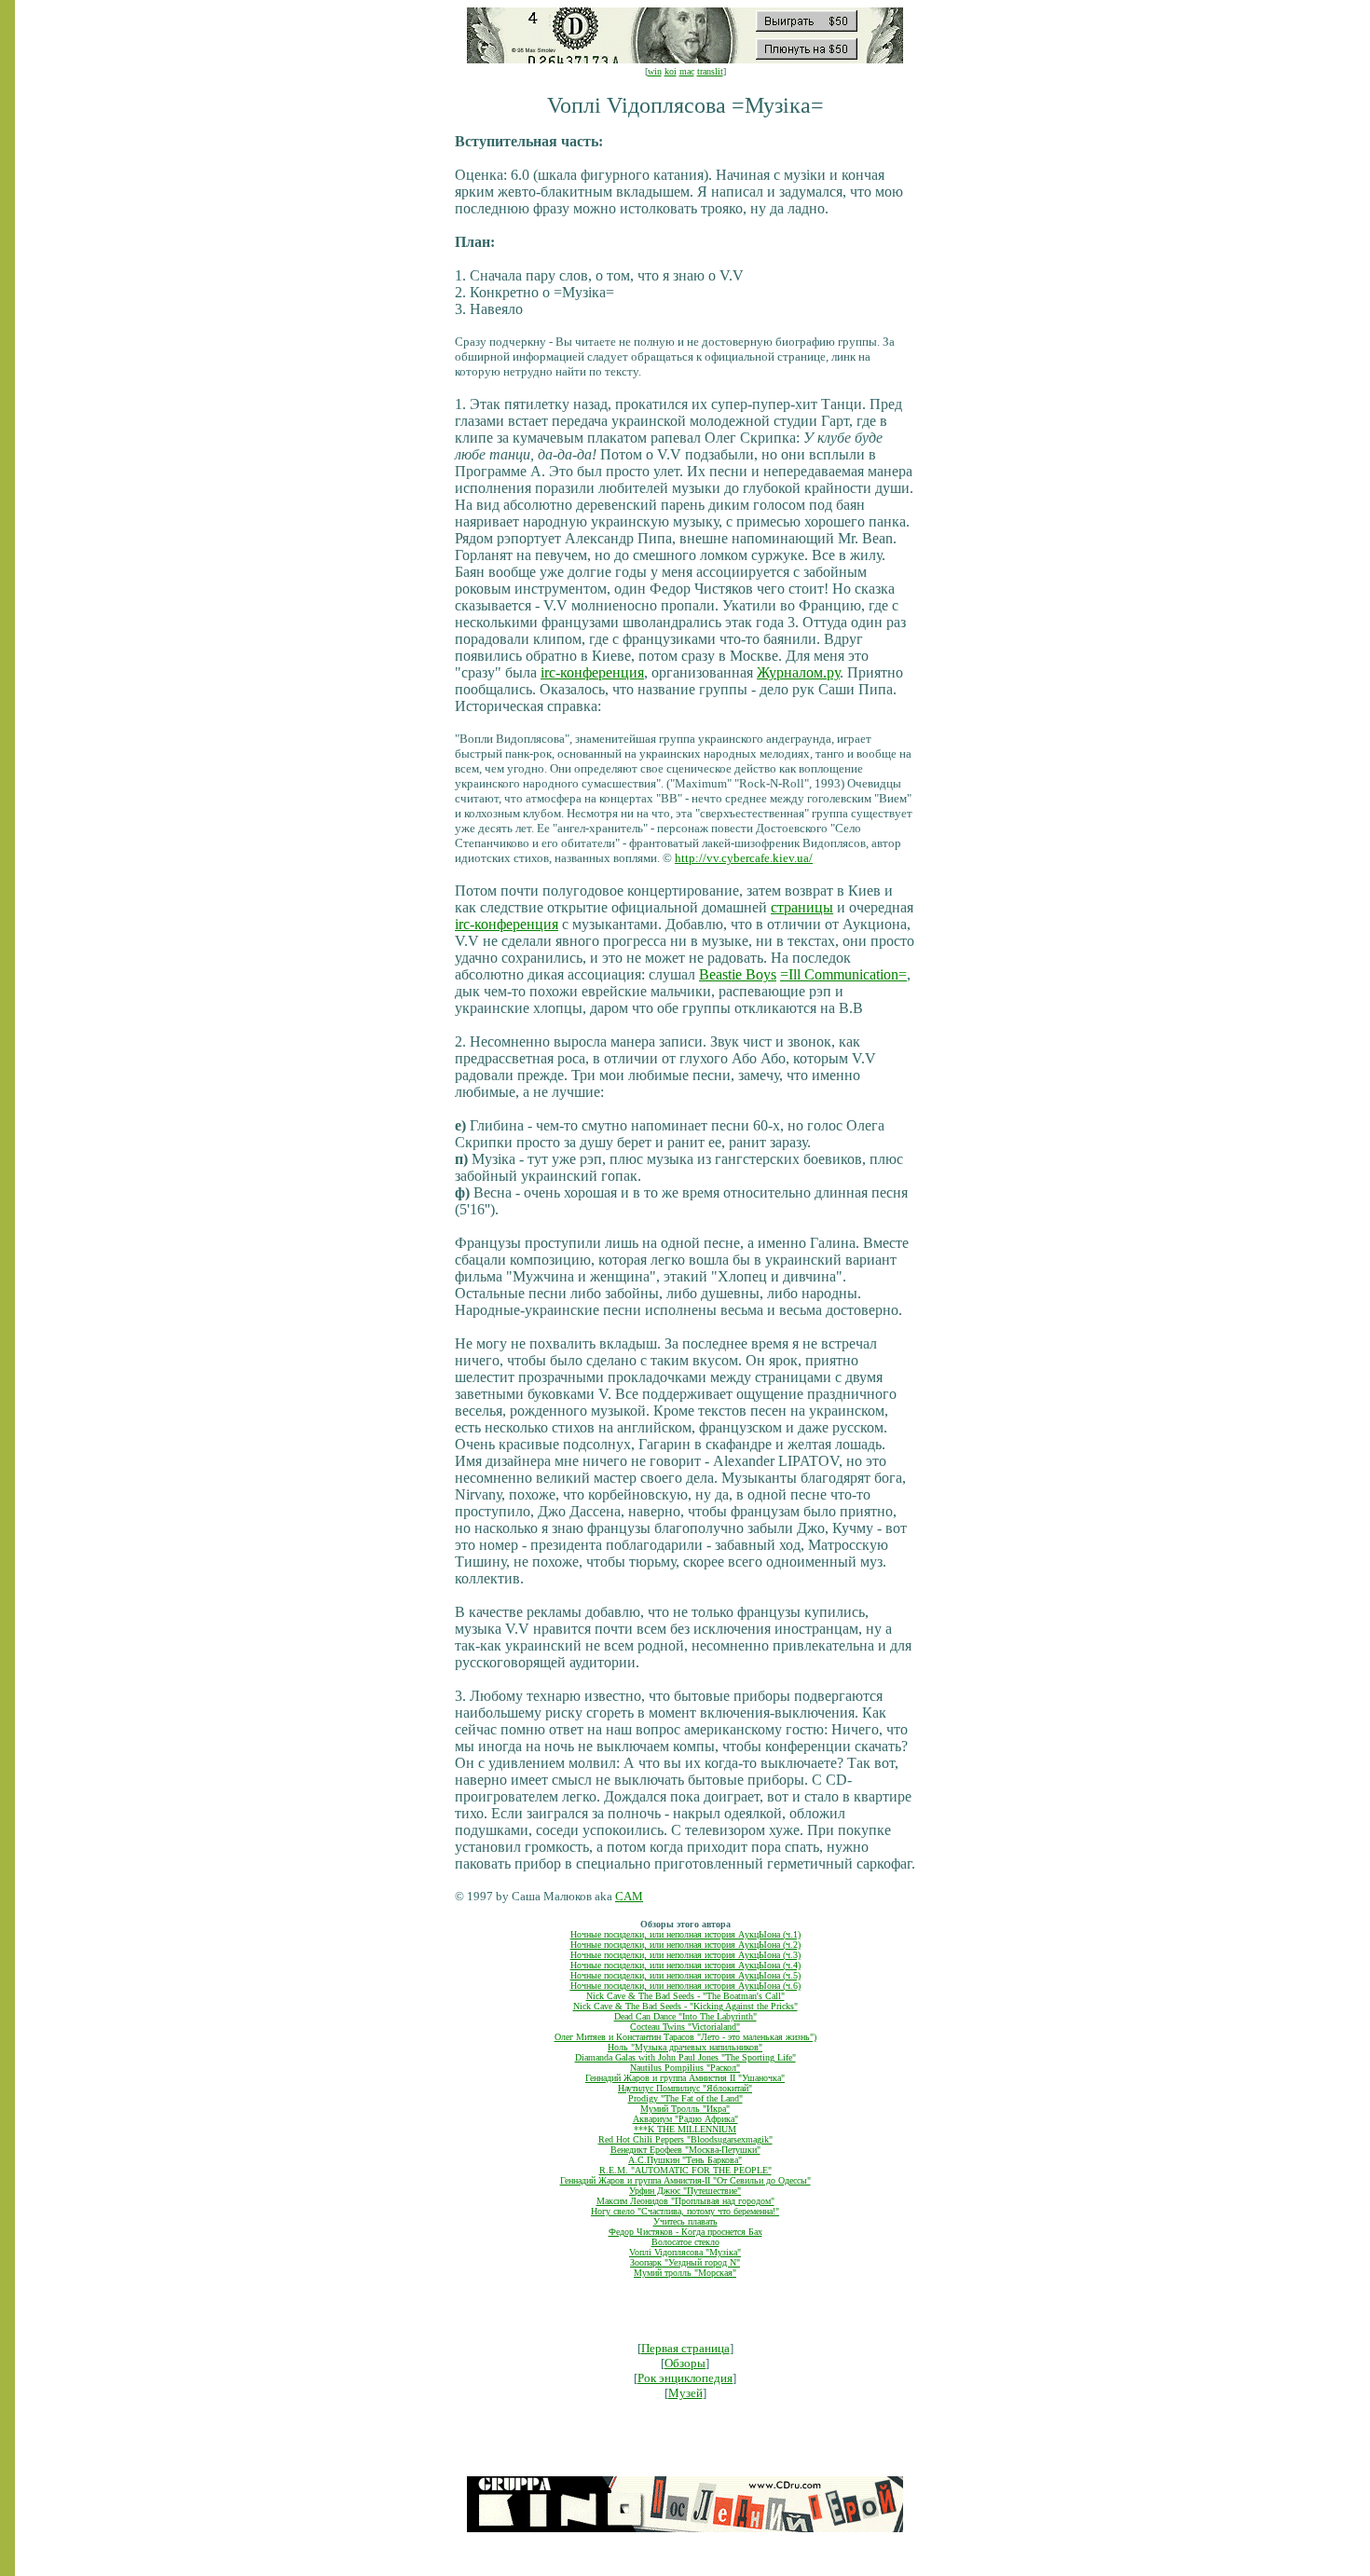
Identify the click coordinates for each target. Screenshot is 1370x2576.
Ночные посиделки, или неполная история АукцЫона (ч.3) (685, 1955)
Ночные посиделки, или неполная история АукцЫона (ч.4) (685, 1965)
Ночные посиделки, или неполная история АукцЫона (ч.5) (685, 1975)
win (655, 71)
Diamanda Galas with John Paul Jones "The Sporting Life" (685, 2057)
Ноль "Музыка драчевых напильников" (685, 2047)
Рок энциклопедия (685, 2378)
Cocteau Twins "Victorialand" (685, 2027)
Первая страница (685, 2348)
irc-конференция (592, 672)
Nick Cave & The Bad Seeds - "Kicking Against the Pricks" (685, 2006)
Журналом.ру (798, 672)
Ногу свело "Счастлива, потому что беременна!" (685, 2211)
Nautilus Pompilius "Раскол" (685, 2068)
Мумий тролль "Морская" (685, 2273)
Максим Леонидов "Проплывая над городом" (685, 2201)
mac (687, 71)
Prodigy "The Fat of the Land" (685, 2098)
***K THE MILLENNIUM (685, 2129)
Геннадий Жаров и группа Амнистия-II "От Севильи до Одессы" (685, 2180)
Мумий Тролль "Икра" (685, 2109)
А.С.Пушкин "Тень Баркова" (685, 2160)
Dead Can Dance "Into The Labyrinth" (685, 2016)
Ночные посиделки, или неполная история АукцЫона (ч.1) (685, 1934)
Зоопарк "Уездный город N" (685, 2262)
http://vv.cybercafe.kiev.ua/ (744, 858)
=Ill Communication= (843, 974)
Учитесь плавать (685, 2221)
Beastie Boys (738, 974)
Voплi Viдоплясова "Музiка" (685, 2252)
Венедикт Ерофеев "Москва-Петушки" (685, 2150)
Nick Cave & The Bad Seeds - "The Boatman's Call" (685, 1996)
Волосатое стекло (685, 2242)
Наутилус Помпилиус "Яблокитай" (685, 2088)
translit (710, 71)
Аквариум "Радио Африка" (685, 2119)
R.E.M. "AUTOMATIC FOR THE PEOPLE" (685, 2170)
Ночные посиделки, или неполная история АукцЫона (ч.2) (685, 1945)
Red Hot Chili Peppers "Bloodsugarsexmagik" (685, 2139)
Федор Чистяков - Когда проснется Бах (685, 2232)
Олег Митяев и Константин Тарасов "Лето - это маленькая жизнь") (685, 2037)
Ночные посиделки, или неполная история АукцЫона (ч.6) (685, 1986)
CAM (629, 1896)
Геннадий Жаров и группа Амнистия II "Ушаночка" (685, 2078)
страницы (802, 907)
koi (671, 71)
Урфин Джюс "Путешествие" (685, 2191)
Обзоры (685, 2363)
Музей (685, 2393)
